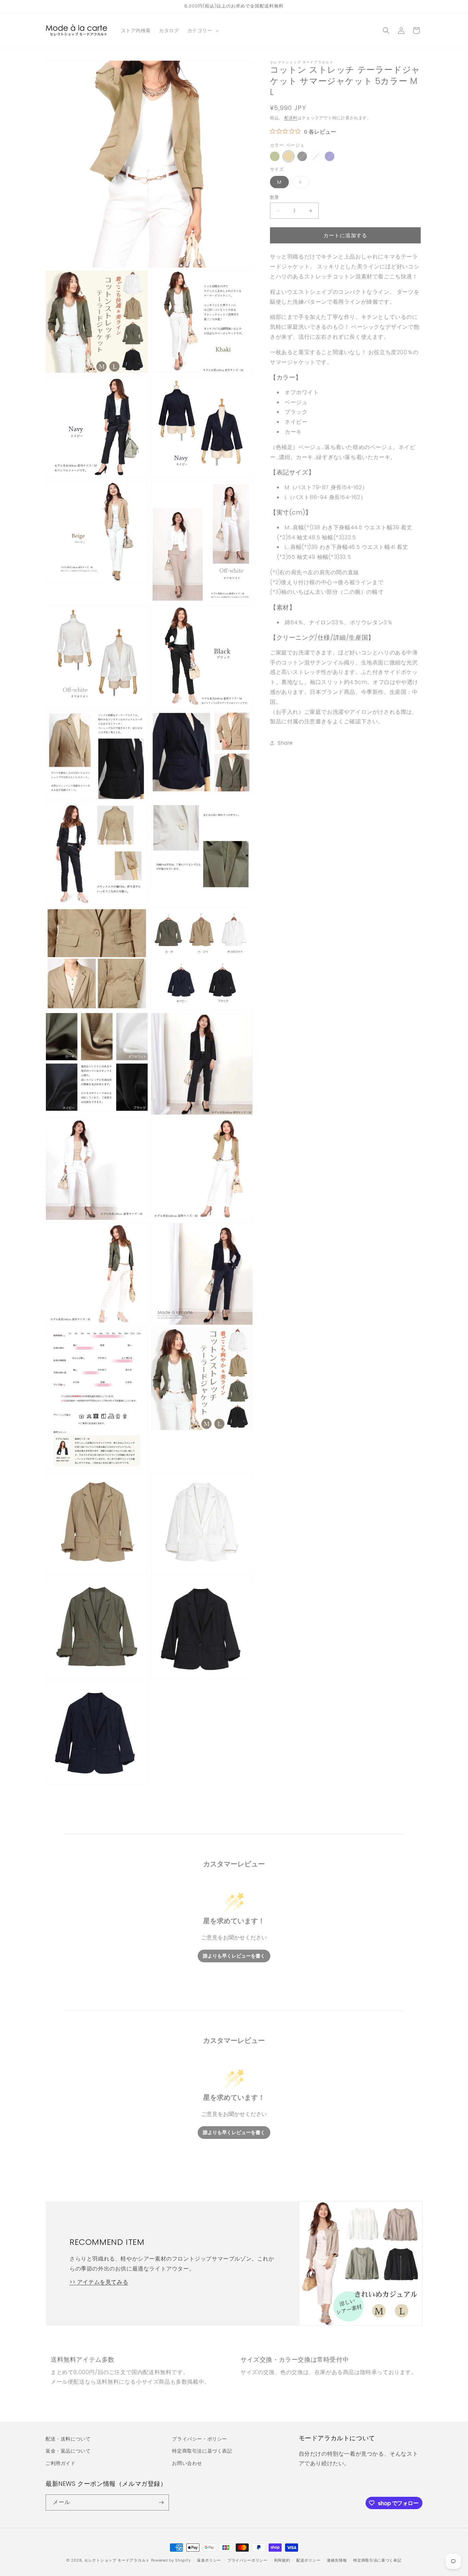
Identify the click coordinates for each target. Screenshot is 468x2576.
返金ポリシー (209, 2560)
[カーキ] (275, 156)
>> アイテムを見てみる (99, 2282)
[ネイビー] (330, 156)
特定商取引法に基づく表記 (202, 2451)
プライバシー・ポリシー (200, 2439)
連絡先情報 (337, 2560)
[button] (202, 31)
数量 (275, 197)
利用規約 (282, 2560)
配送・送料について (68, 2439)
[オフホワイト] (316, 156)
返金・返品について (68, 2451)
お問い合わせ (187, 2463)
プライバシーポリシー (248, 2560)
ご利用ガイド (61, 2463)
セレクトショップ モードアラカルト (117, 2560)
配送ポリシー (308, 2560)
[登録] (161, 2502)
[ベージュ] (288, 156)
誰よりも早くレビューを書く (234, 1956)
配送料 (291, 118)
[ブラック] (302, 156)
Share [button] (285, 743)
